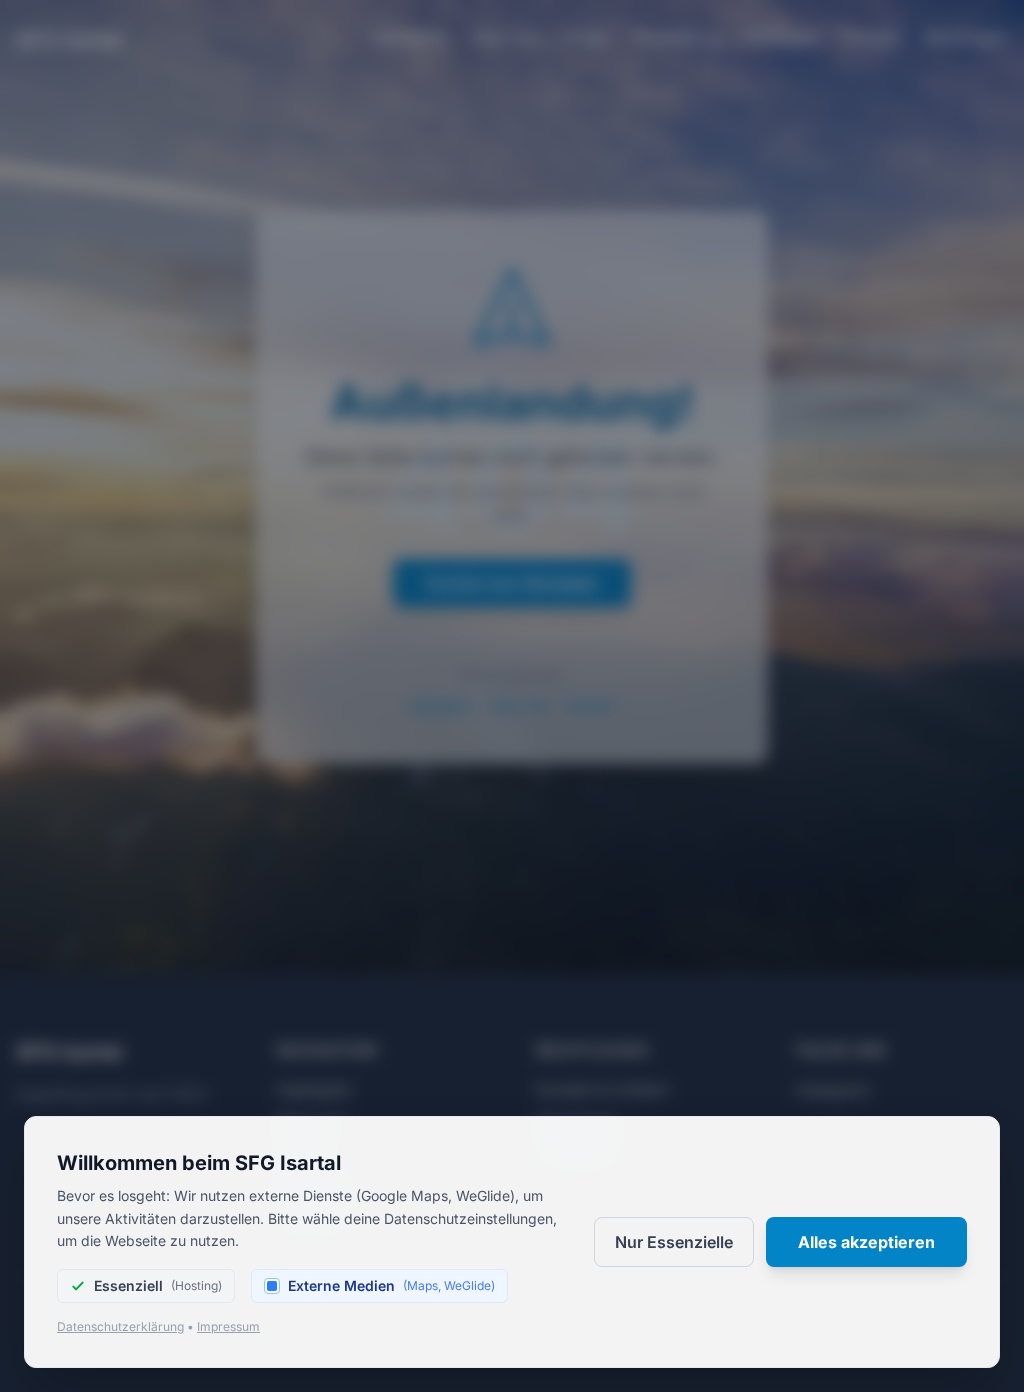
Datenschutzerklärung (120, 1326)
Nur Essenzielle (674, 1242)
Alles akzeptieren (866, 1242)
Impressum (228, 1326)
